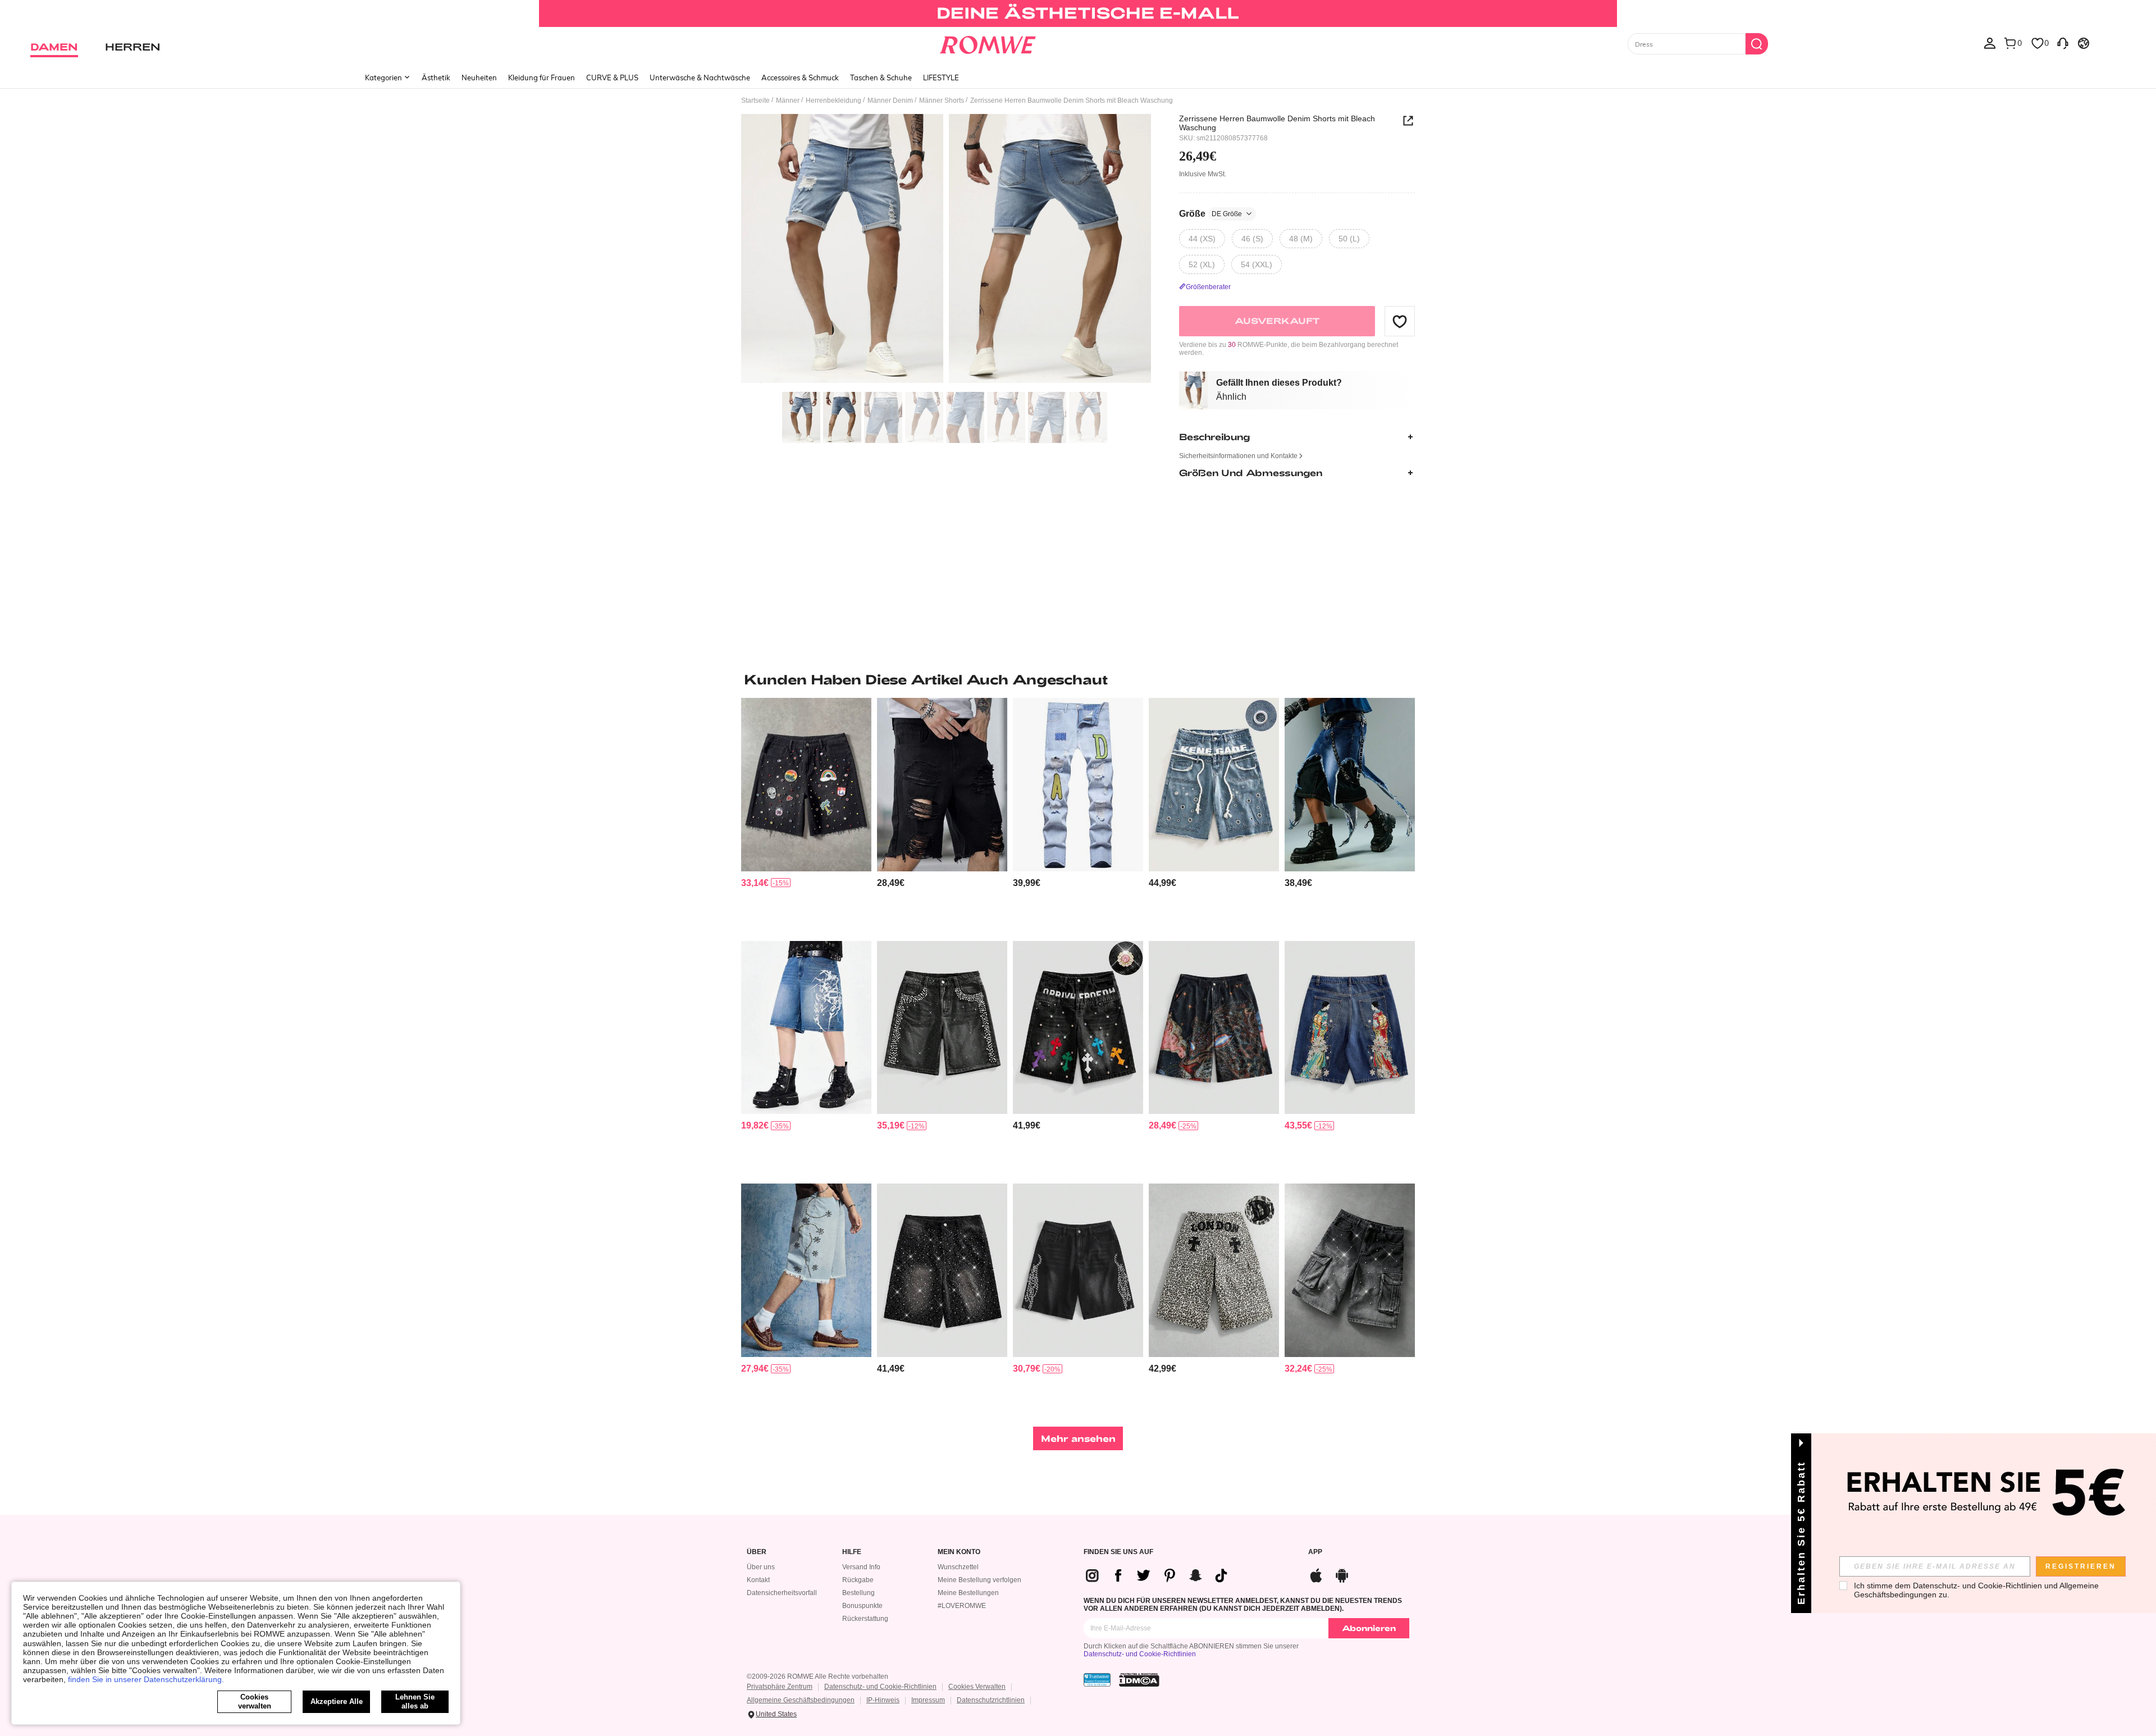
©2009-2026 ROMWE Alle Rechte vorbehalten (817, 1676)
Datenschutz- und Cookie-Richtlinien (1140, 1654)
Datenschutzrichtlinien (991, 1700)
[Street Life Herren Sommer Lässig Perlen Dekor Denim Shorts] (1078, 1270)
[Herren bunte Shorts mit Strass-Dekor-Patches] (806, 785)
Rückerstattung (865, 1619)
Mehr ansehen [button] (1078, 1438)
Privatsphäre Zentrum (780, 1687)
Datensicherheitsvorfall (782, 1593)
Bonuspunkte (862, 1606)
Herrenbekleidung (833, 100)
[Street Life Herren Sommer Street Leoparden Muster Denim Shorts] (1214, 1028)
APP (1315, 1552)
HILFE (852, 1552)
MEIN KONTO (959, 1552)
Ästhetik (436, 77)
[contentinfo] (755, 883)
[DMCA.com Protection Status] (1139, 1680)
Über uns (761, 1567)
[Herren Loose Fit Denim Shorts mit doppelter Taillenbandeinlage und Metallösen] (1214, 785)
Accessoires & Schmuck (800, 77)
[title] (1078, 679)
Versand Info (861, 1567)
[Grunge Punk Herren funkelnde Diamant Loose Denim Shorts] (942, 1270)
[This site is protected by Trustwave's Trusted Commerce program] (1097, 1680)
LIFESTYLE (941, 77)
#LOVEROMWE (962, 1606)
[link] (1078, 13)
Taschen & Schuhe (881, 77)
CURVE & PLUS (612, 77)
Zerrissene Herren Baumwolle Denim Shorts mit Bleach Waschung (1277, 123)
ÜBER (757, 1552)
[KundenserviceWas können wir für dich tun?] (2063, 43)
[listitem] (806, 815)
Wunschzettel (958, 1567)
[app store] (1316, 1574)
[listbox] (1990, 43)
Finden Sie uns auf (1118, 1552)
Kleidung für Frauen (542, 77)
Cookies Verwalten (977, 1687)
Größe (1211, 214)
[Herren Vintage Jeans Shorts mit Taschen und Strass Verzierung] (942, 1028)
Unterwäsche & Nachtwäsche (700, 77)
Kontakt (758, 1580)
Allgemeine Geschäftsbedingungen (801, 1700)
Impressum (928, 1700)
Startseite (755, 100)
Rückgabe (858, 1580)
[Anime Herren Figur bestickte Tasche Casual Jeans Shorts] (1350, 1028)
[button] (1400, 321)
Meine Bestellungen (968, 1593)
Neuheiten (479, 77)
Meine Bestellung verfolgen (979, 1580)
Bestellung (858, 1593)
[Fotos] (946, 250)
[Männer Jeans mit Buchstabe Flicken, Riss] (1078, 785)
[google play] (1342, 1574)
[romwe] (988, 43)
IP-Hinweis (883, 1700)
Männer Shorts (942, 100)
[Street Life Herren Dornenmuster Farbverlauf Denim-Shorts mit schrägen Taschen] (806, 1028)
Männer (788, 100)
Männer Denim (890, 100)
